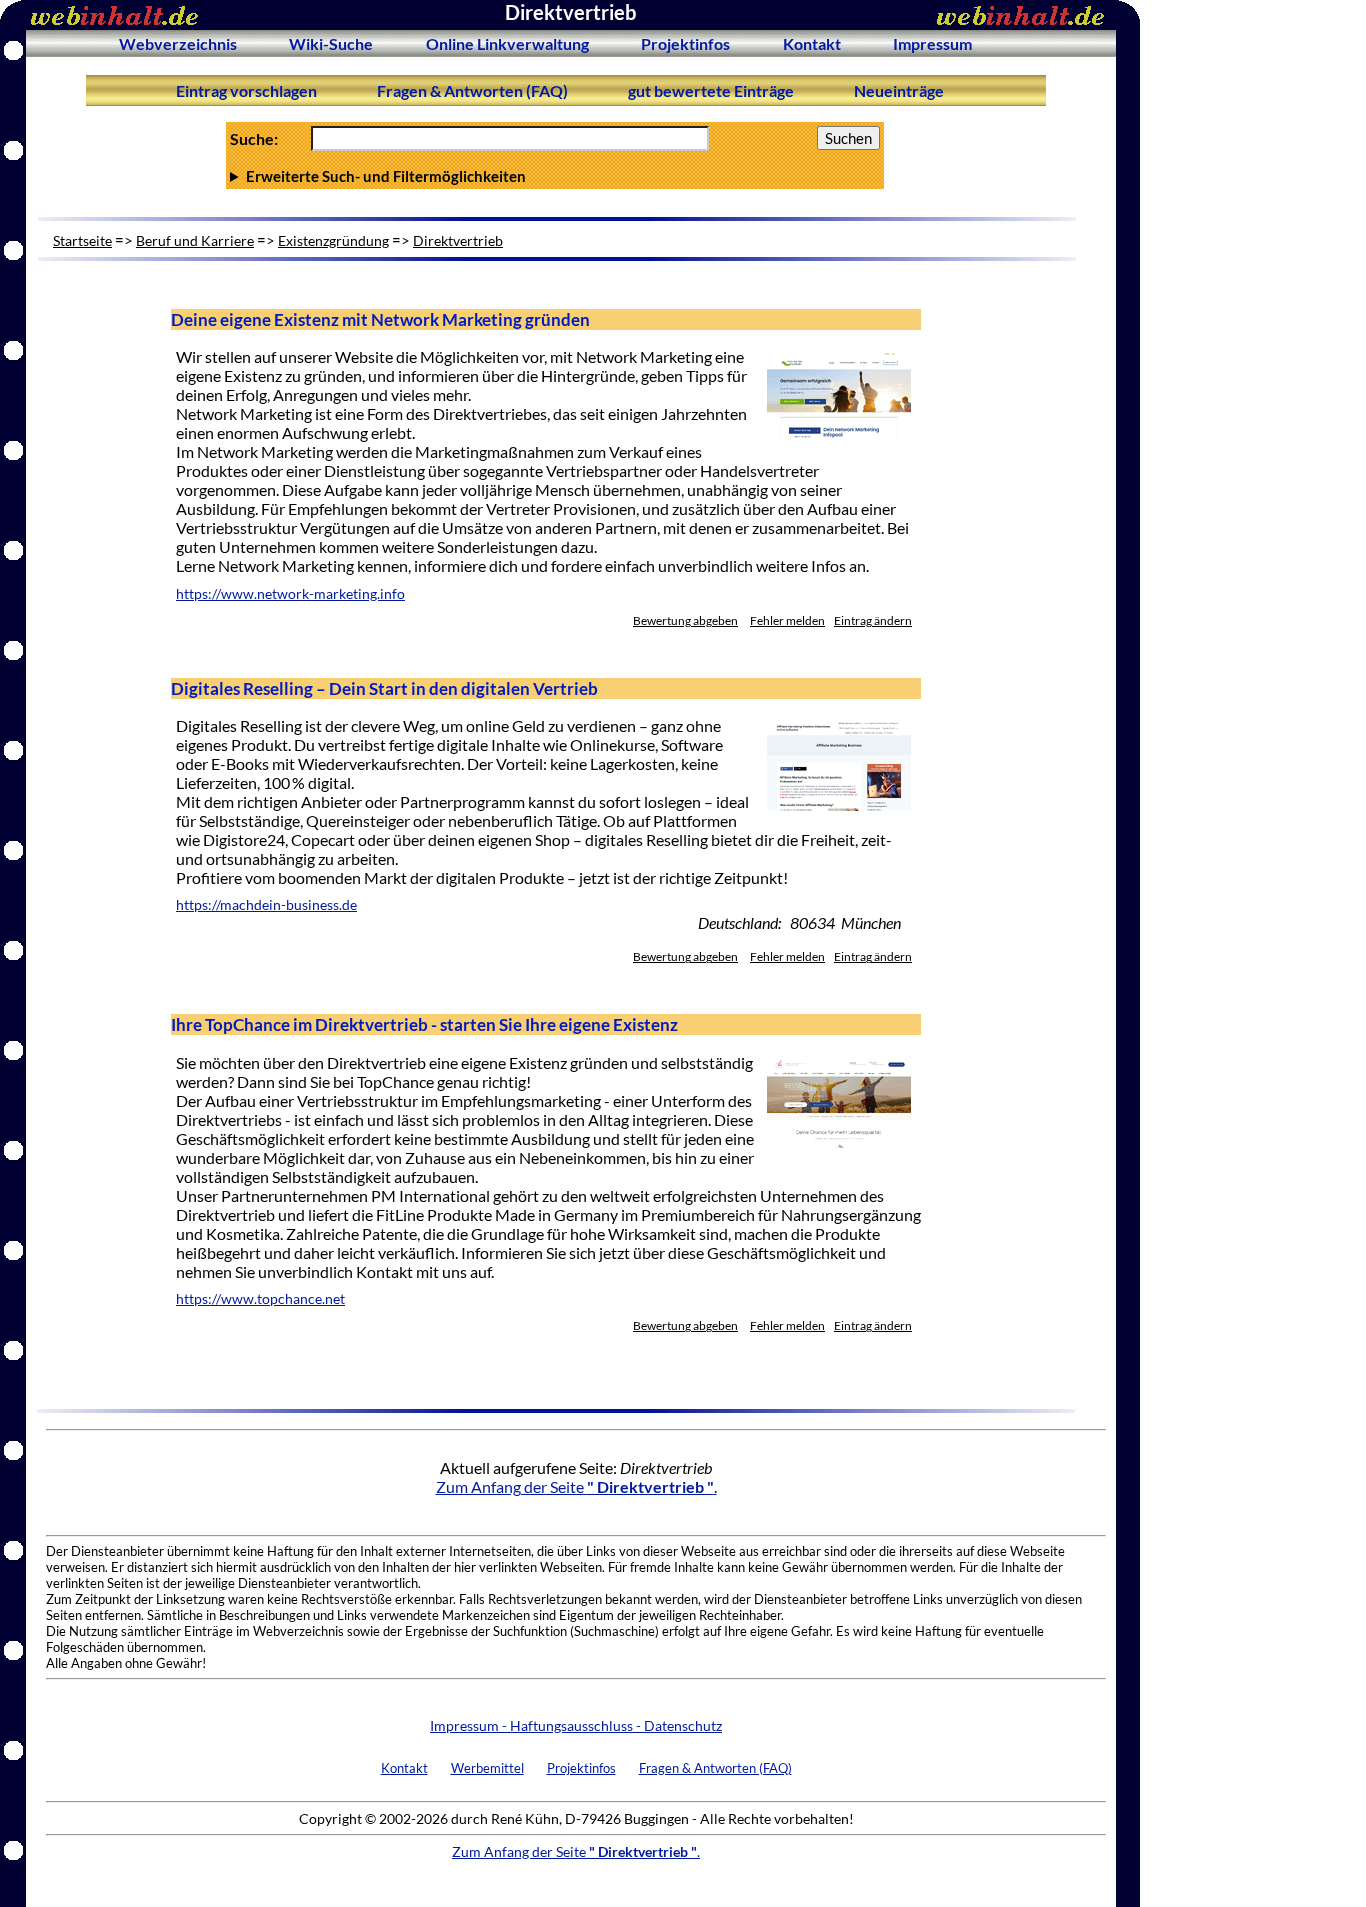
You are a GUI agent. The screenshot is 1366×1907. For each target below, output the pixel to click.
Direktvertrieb (458, 240)
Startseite (82, 240)
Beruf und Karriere (195, 240)
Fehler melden (787, 620)
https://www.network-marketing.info (290, 594)
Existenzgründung (333, 240)
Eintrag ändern (873, 620)
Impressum (932, 43)
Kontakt (812, 43)
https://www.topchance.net (260, 1299)
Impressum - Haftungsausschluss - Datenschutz (576, 1725)
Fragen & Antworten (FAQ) (472, 90)
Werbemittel (487, 1768)
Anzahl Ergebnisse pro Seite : (553, 176)
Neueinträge (899, 90)
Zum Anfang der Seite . (576, 1486)
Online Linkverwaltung (507, 43)
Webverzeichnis (178, 43)
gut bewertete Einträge (711, 90)
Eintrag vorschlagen (246, 90)
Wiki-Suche (331, 43)
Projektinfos (685, 43)
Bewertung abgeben (685, 620)
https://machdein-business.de (266, 905)
